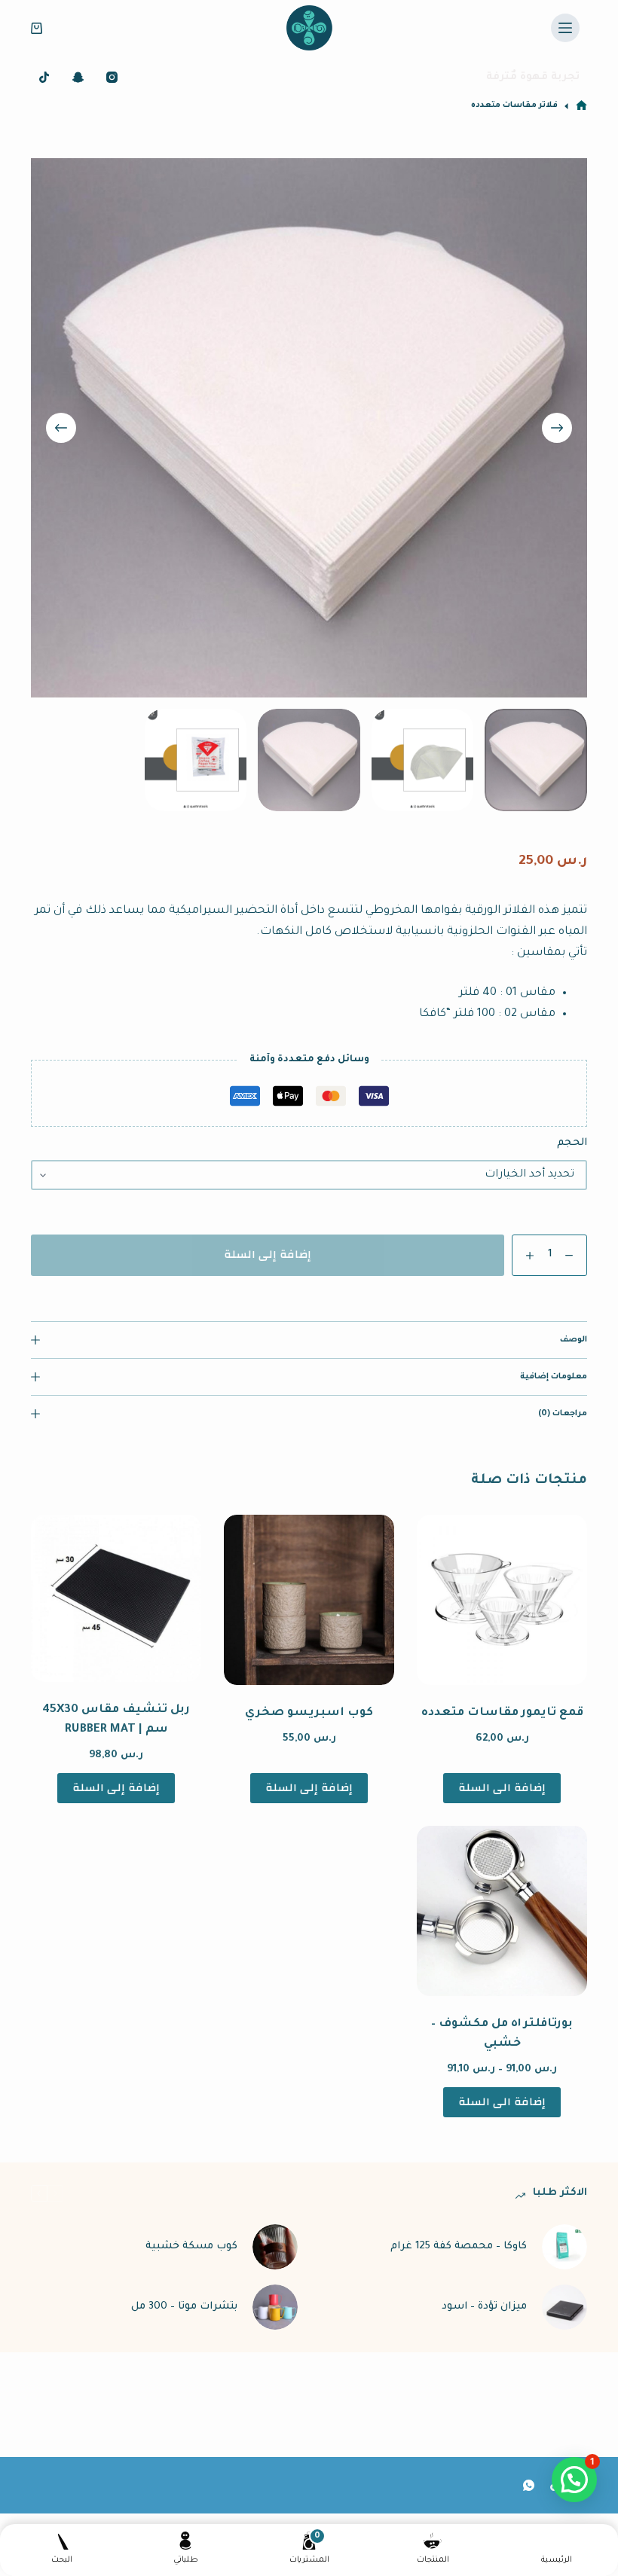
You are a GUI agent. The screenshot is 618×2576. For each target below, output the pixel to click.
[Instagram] (112, 77)
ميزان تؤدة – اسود (484, 2307)
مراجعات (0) (563, 1414)
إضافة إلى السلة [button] (309, 1788)
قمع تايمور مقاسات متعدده (502, 1713)
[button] (574, 2480)
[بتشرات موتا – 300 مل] (275, 2307)
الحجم (572, 1143)
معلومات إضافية (554, 1377)
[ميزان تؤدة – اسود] (564, 2307)
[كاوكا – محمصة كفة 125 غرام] (564, 2247)
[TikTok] (44, 77)
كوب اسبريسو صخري (309, 1713)
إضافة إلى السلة (268, 1254)
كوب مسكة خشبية (191, 2246)
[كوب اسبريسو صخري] (309, 1600)
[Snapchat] (78, 77)
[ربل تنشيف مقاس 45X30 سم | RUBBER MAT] (116, 1599)
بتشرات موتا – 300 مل (184, 2307)
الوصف (574, 1340)
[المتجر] (581, 106)
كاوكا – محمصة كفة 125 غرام (459, 2246)
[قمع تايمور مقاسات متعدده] (502, 1600)
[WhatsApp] (529, 2485)
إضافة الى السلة (502, 1788)
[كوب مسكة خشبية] (275, 2247)
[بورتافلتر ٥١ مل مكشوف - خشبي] (502, 1911)
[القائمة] (565, 28)
